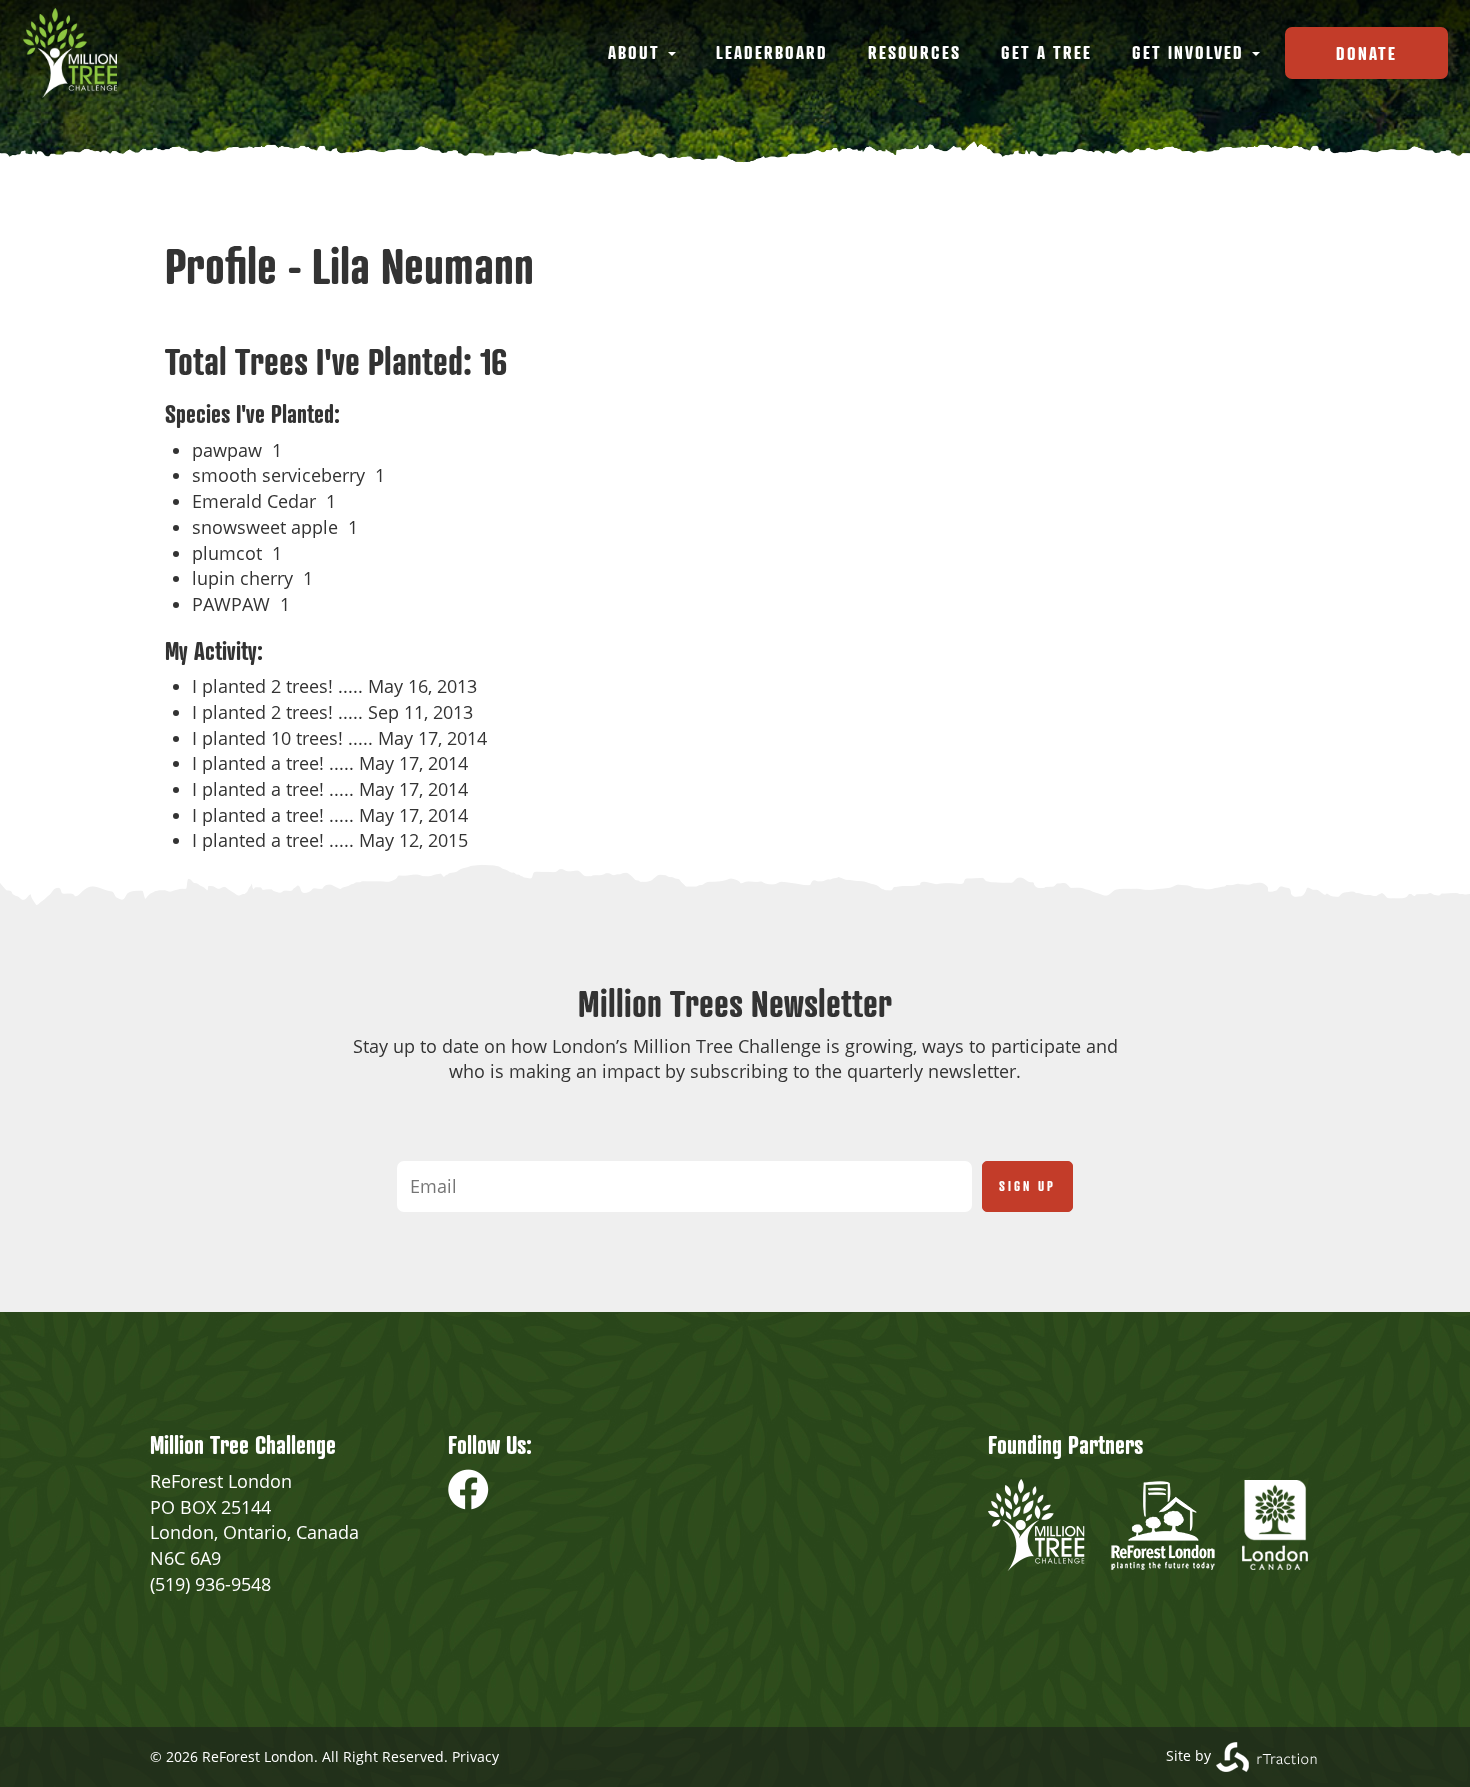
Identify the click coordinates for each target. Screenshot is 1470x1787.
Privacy (475, 1756)
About (637, 52)
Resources (914, 52)
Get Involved (1191, 52)
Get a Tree (1046, 52)
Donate (1366, 53)
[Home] (77, 53)
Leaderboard (772, 52)
